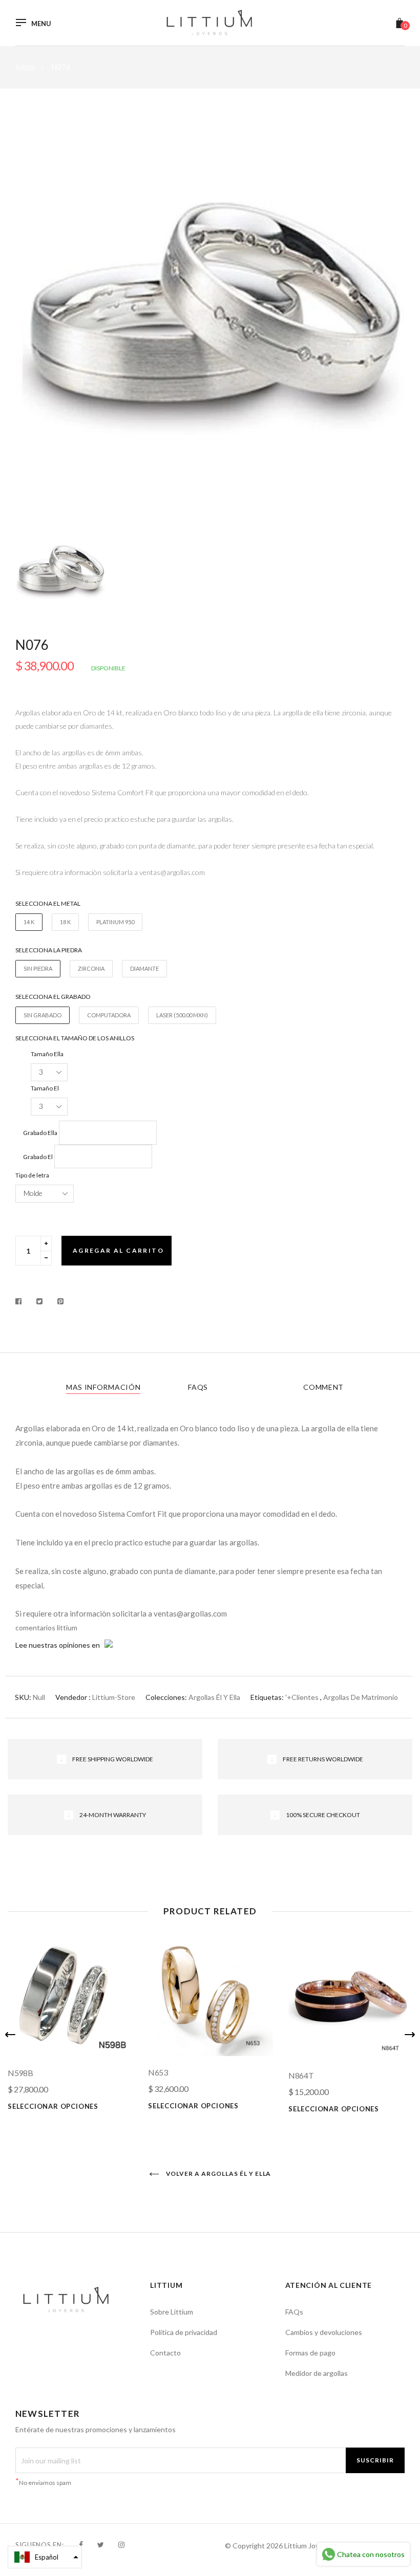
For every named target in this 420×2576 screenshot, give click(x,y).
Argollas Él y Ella (214, 1697)
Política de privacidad (184, 2332)
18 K (65, 922)
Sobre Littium (172, 2312)
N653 (158, 2072)
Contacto (165, 2353)
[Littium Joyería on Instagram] (121, 2545)
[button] (45, 2557)
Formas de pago (310, 2353)
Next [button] (410, 2035)
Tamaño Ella (47, 1054)
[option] (210, 324)
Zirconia (91, 968)
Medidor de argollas (317, 2373)
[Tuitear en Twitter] (40, 1301)
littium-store (114, 1697)
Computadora (109, 1015)
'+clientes (302, 1697)
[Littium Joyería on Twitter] (101, 2545)
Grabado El (38, 1157)
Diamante (144, 968)
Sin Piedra (38, 968)
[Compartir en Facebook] (21, 1301)
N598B (20, 2073)
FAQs (198, 1387)
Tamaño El (45, 1088)
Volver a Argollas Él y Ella (218, 2174)
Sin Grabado (43, 1015)
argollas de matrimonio (361, 1697)
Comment (323, 1387)
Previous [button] (10, 2035)
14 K (29, 922)
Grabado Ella (40, 1133)
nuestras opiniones (59, 1645)
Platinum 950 (115, 922)
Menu (41, 24)
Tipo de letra (32, 1175)
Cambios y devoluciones (324, 2332)
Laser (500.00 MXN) (182, 1015)
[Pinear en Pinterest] (61, 1301)
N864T (301, 2075)
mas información (103, 1387)
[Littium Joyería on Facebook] (81, 2545)
